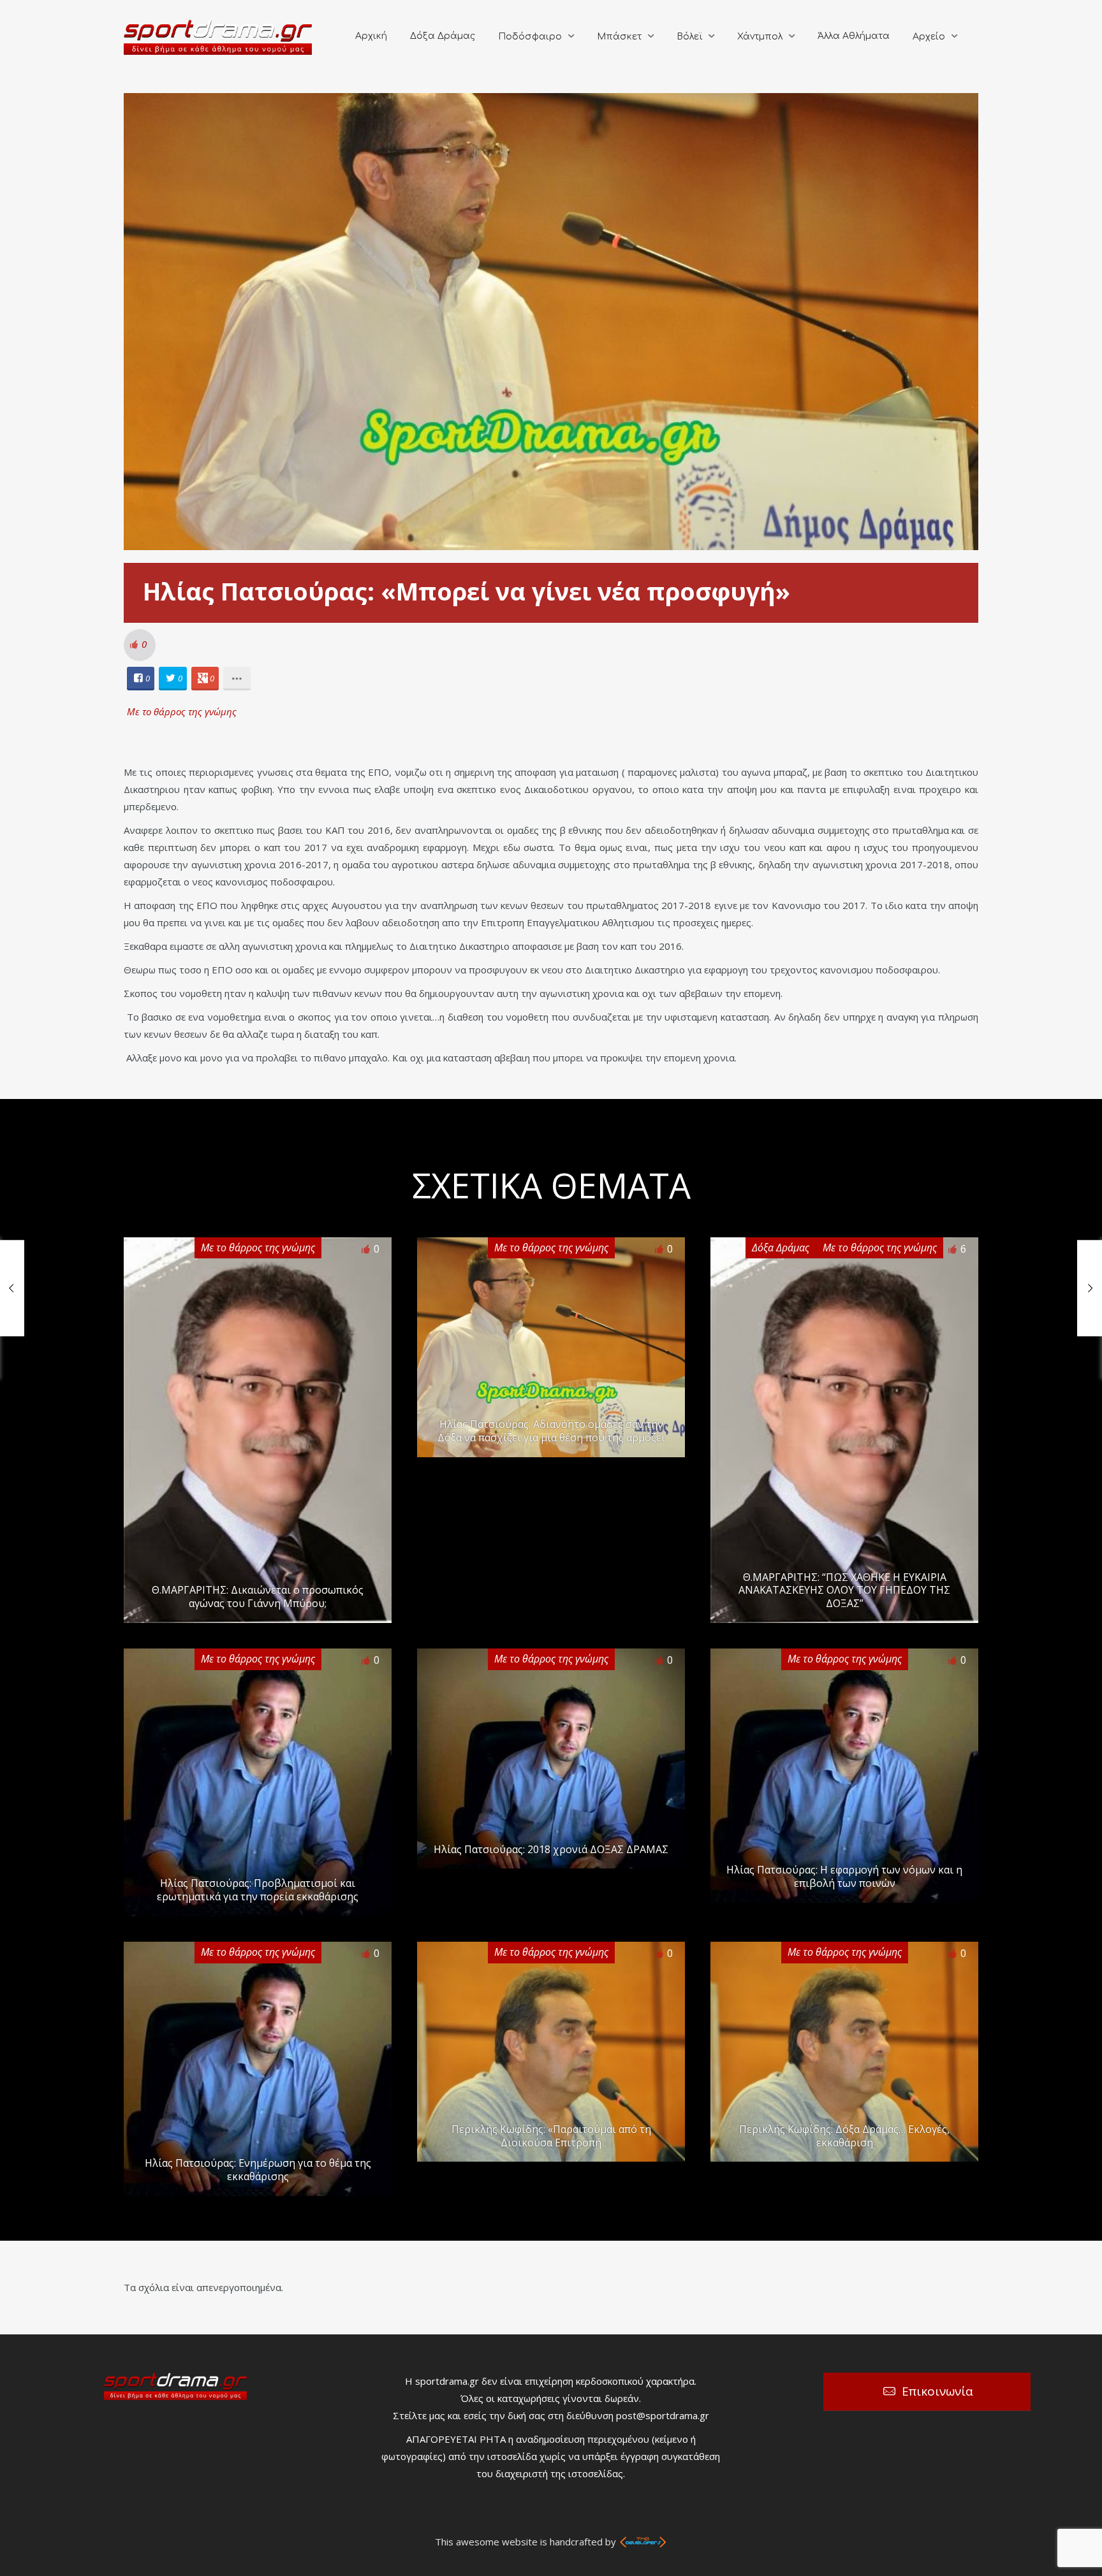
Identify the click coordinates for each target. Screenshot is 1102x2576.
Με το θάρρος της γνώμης (182, 711)
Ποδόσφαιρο (530, 37)
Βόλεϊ (689, 37)
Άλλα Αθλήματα (854, 36)
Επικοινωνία (937, 2391)
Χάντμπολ (760, 37)
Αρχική (371, 36)
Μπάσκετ (619, 37)
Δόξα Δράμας (443, 36)
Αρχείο (929, 37)
